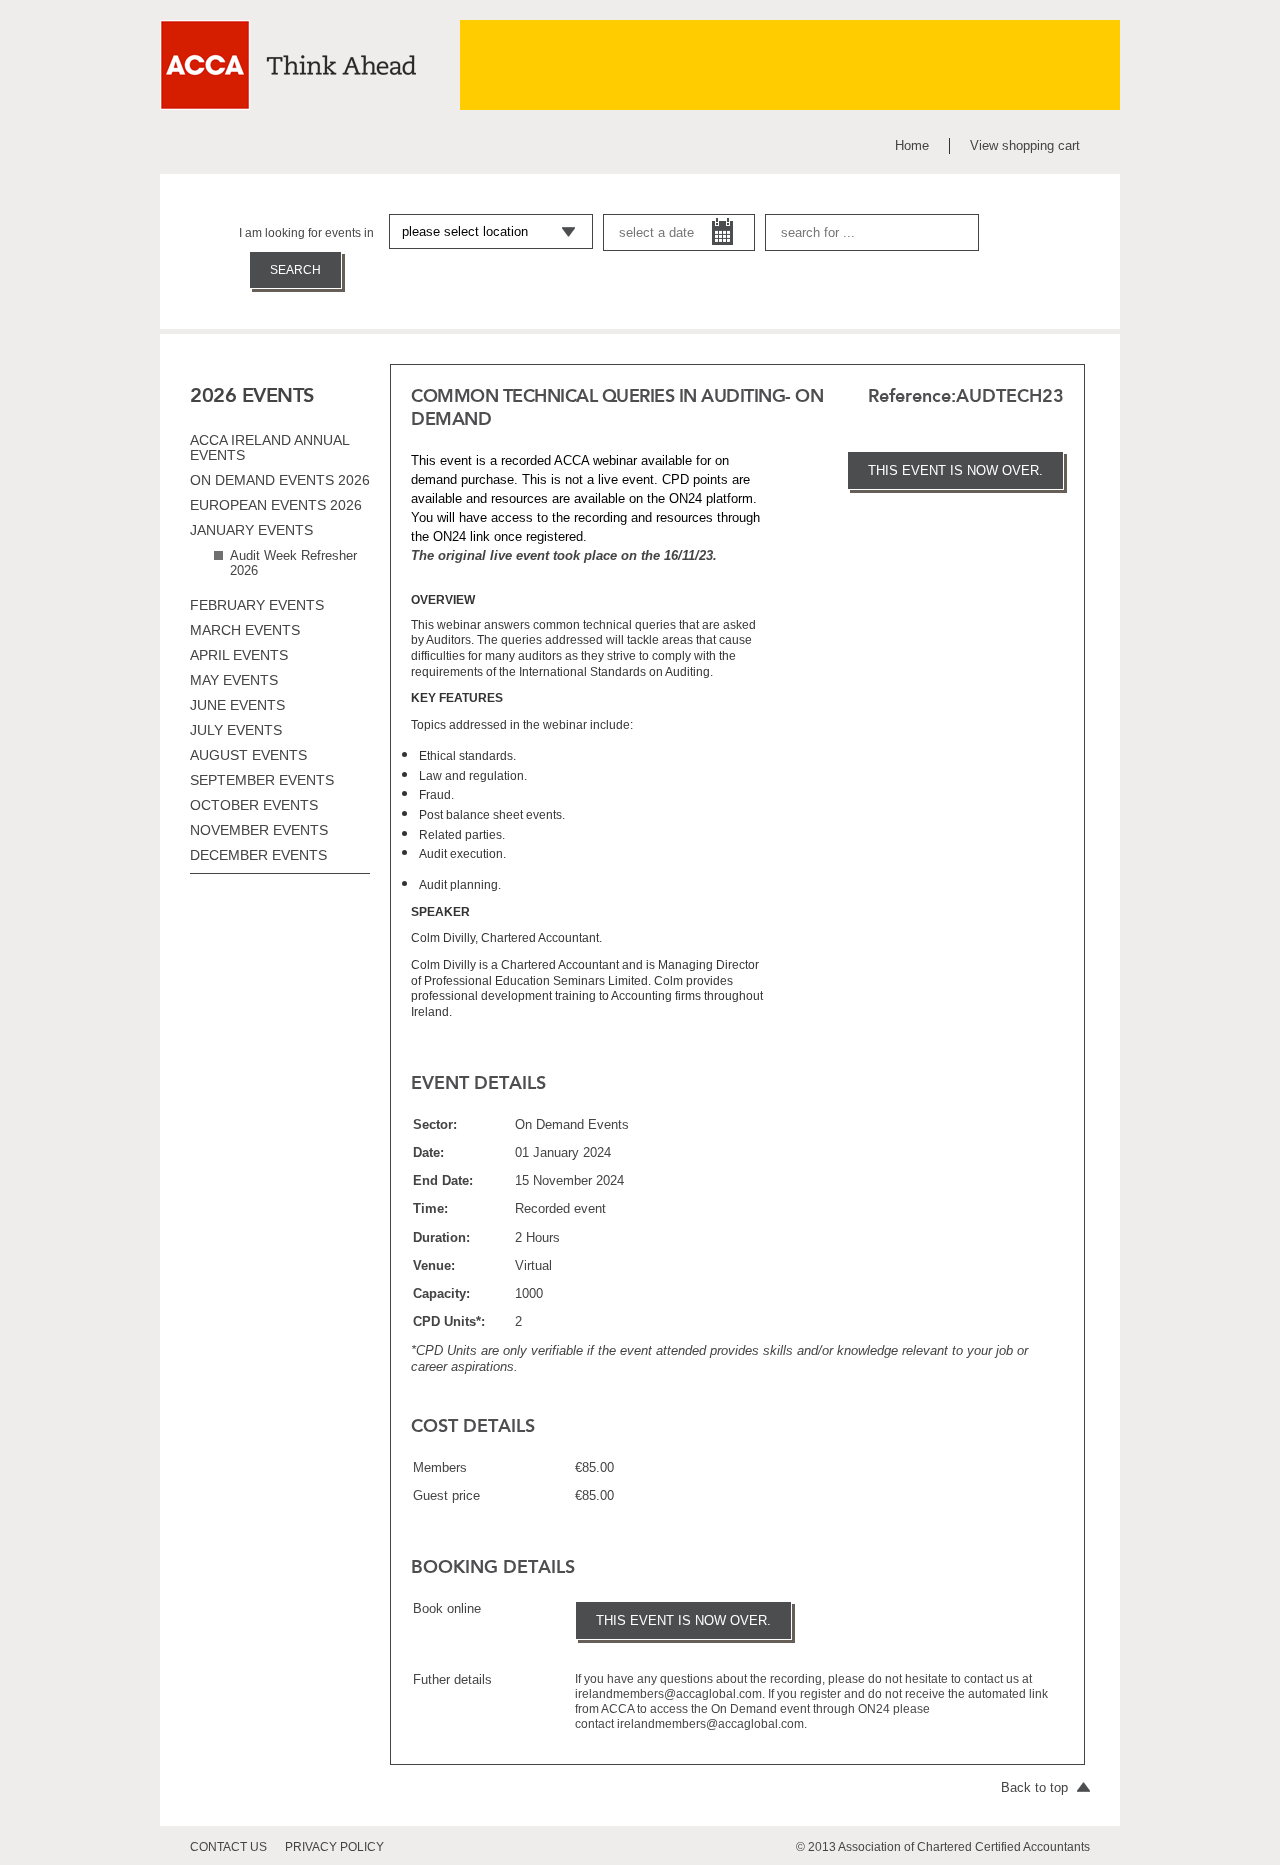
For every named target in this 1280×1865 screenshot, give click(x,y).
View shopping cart (1025, 145)
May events (234, 680)
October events (254, 805)
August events (248, 755)
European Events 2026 (276, 505)
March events (245, 630)
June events (237, 705)
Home (912, 145)
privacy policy (334, 1847)
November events (259, 830)
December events (258, 855)
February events (257, 605)
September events (262, 780)
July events (236, 730)
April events (239, 655)
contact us (228, 1847)
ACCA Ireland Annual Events (269, 447)
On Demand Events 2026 (280, 480)
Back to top (1036, 1787)
